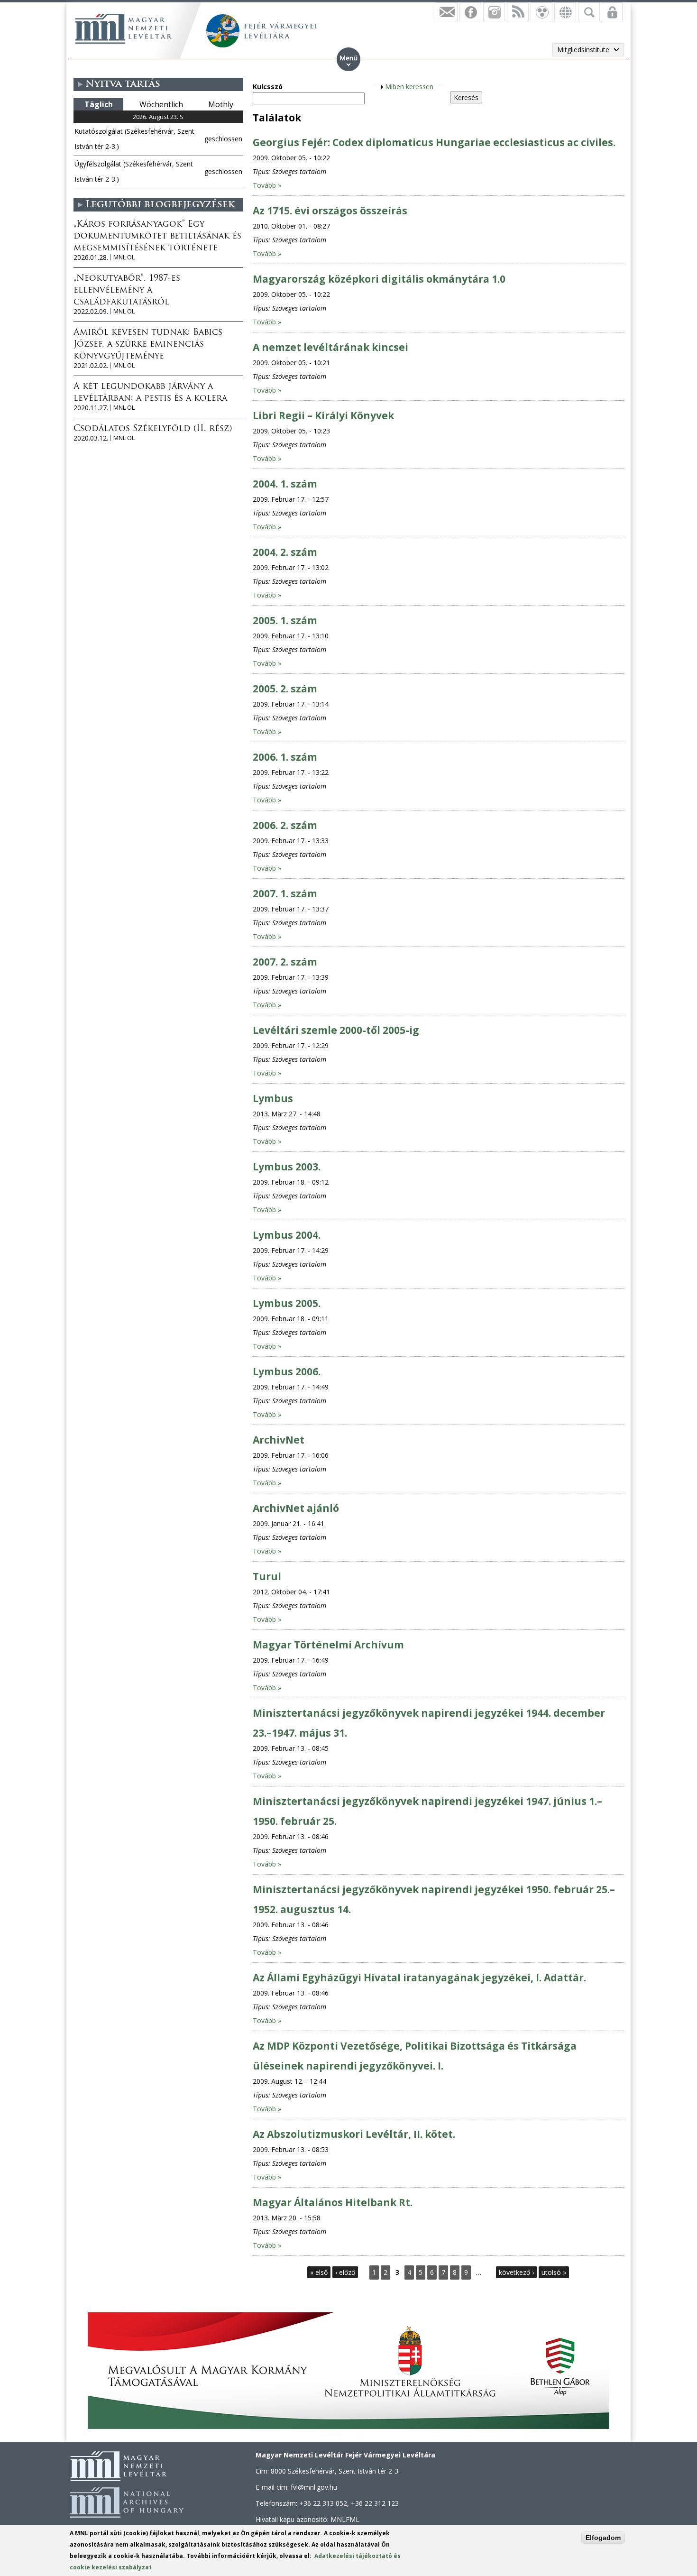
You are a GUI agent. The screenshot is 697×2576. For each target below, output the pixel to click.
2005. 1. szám (285, 620)
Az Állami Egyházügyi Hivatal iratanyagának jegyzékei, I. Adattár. (419, 1978)
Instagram (494, 12)
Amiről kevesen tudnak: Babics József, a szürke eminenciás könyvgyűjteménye (148, 345)
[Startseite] (123, 28)
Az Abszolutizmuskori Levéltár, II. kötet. (354, 2134)
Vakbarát (541, 12)
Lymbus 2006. (287, 1371)
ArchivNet (279, 1440)
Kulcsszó (268, 87)
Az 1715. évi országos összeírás (330, 211)
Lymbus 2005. (287, 1303)
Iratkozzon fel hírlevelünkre (447, 12)
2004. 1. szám (285, 484)
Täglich (99, 104)
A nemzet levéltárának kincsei (330, 347)
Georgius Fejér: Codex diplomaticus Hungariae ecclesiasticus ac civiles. (434, 142)
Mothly (221, 104)
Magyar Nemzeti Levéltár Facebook (470, 12)
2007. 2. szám (285, 962)
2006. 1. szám (285, 757)
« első (319, 2272)
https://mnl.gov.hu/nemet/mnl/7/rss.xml (518, 12)
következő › (516, 2272)
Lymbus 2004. (287, 1235)
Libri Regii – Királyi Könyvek (323, 415)
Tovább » (267, 185)
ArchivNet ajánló (296, 1508)
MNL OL (124, 257)
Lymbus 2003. (287, 1167)
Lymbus (273, 1098)
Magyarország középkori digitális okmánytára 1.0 (379, 279)
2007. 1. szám (285, 893)
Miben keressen (409, 87)
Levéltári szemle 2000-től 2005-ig (336, 1030)
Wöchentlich (161, 104)
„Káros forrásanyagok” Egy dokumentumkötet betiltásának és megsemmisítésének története (157, 237)
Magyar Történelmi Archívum (328, 1645)
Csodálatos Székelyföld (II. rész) (153, 429)
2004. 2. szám (285, 552)
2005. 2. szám (285, 689)
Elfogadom (603, 2538)
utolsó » (554, 2272)
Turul (267, 1576)
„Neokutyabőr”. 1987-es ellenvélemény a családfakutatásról (127, 291)
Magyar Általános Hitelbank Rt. (333, 2202)
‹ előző (345, 2272)
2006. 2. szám (285, 825)
